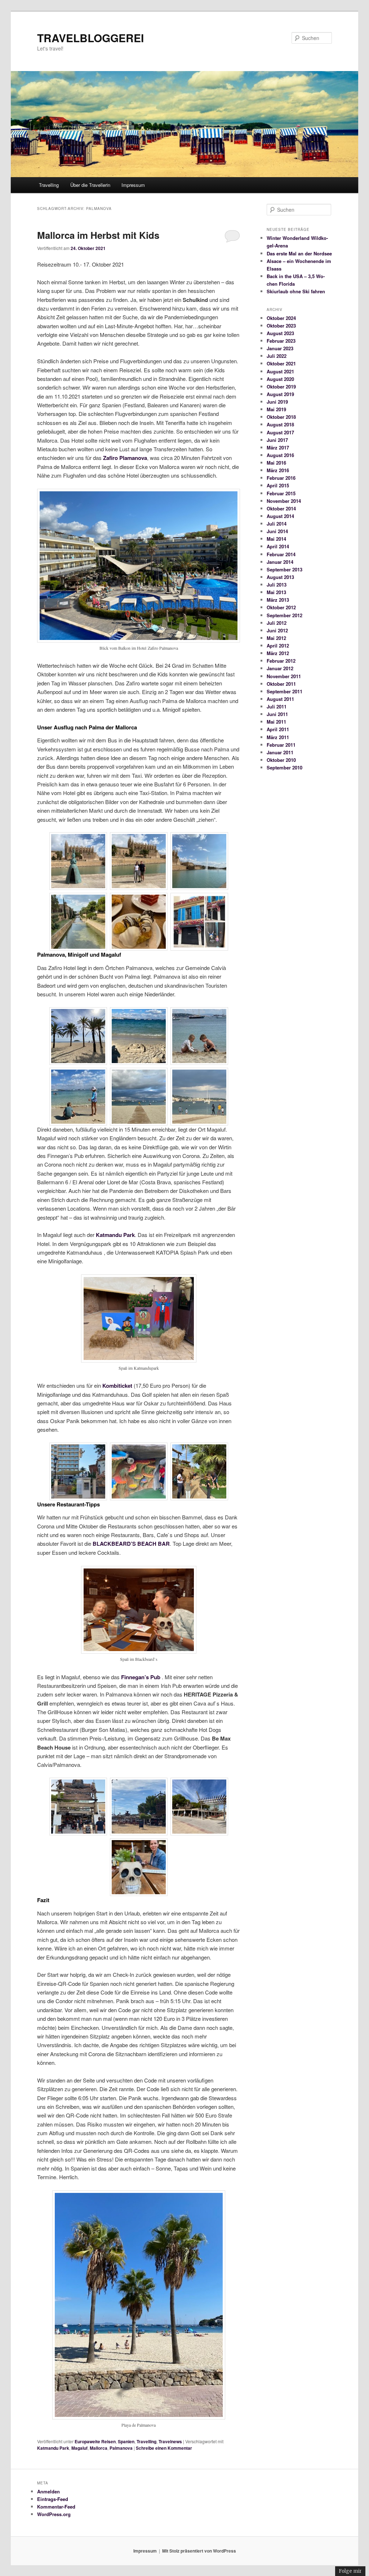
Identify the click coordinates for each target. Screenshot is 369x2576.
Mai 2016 (276, 463)
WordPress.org (54, 2514)
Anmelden (48, 2491)
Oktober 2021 (281, 363)
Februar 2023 (281, 341)
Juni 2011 (277, 714)
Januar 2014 (280, 562)
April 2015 (278, 485)
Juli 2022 (277, 356)
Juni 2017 (277, 440)
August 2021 (280, 371)
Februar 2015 (281, 493)
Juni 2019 (277, 402)
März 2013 (278, 600)
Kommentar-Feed (56, 2507)
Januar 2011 (280, 752)
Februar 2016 (281, 478)
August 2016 (280, 455)
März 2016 (278, 470)
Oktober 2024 (281, 318)
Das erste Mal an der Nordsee (299, 253)
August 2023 (280, 333)
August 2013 (280, 577)
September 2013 (284, 569)
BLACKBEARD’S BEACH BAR (131, 1544)
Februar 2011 (281, 745)
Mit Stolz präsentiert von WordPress (199, 2551)
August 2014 (280, 516)
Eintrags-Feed (53, 2499)
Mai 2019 (276, 409)
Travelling (49, 185)
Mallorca (99, 2448)
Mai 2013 (276, 592)
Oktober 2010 (281, 760)
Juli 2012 (277, 623)
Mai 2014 (276, 539)
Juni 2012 (277, 630)
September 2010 (284, 767)
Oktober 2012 (281, 607)
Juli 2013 (277, 585)
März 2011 (278, 737)
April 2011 (278, 729)
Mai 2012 (276, 638)
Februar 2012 (281, 661)
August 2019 (280, 394)
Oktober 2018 (281, 417)
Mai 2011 (276, 722)
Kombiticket (118, 1386)
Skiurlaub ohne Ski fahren (296, 291)
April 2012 (278, 646)
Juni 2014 (277, 531)
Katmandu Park (115, 1235)
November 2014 (284, 501)
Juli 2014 (277, 524)
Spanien (126, 2441)
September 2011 (284, 691)
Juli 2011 (277, 706)
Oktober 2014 (281, 508)
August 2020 (280, 379)
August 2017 (280, 432)
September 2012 (284, 615)
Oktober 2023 (281, 326)
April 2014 (278, 546)
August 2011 (280, 699)
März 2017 (278, 447)
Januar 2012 (280, 668)
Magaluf (79, 2448)
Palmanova (121, 2448)
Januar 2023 (280, 348)
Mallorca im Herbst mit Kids (98, 235)
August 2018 (280, 424)
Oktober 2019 (281, 387)
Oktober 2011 (281, 684)
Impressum (133, 185)
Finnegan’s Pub (141, 1677)
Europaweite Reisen (95, 2441)
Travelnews (170, 2441)
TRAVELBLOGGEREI (90, 38)
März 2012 (278, 653)
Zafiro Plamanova (125, 458)
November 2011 (284, 676)
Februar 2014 (281, 554)
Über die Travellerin (90, 185)
